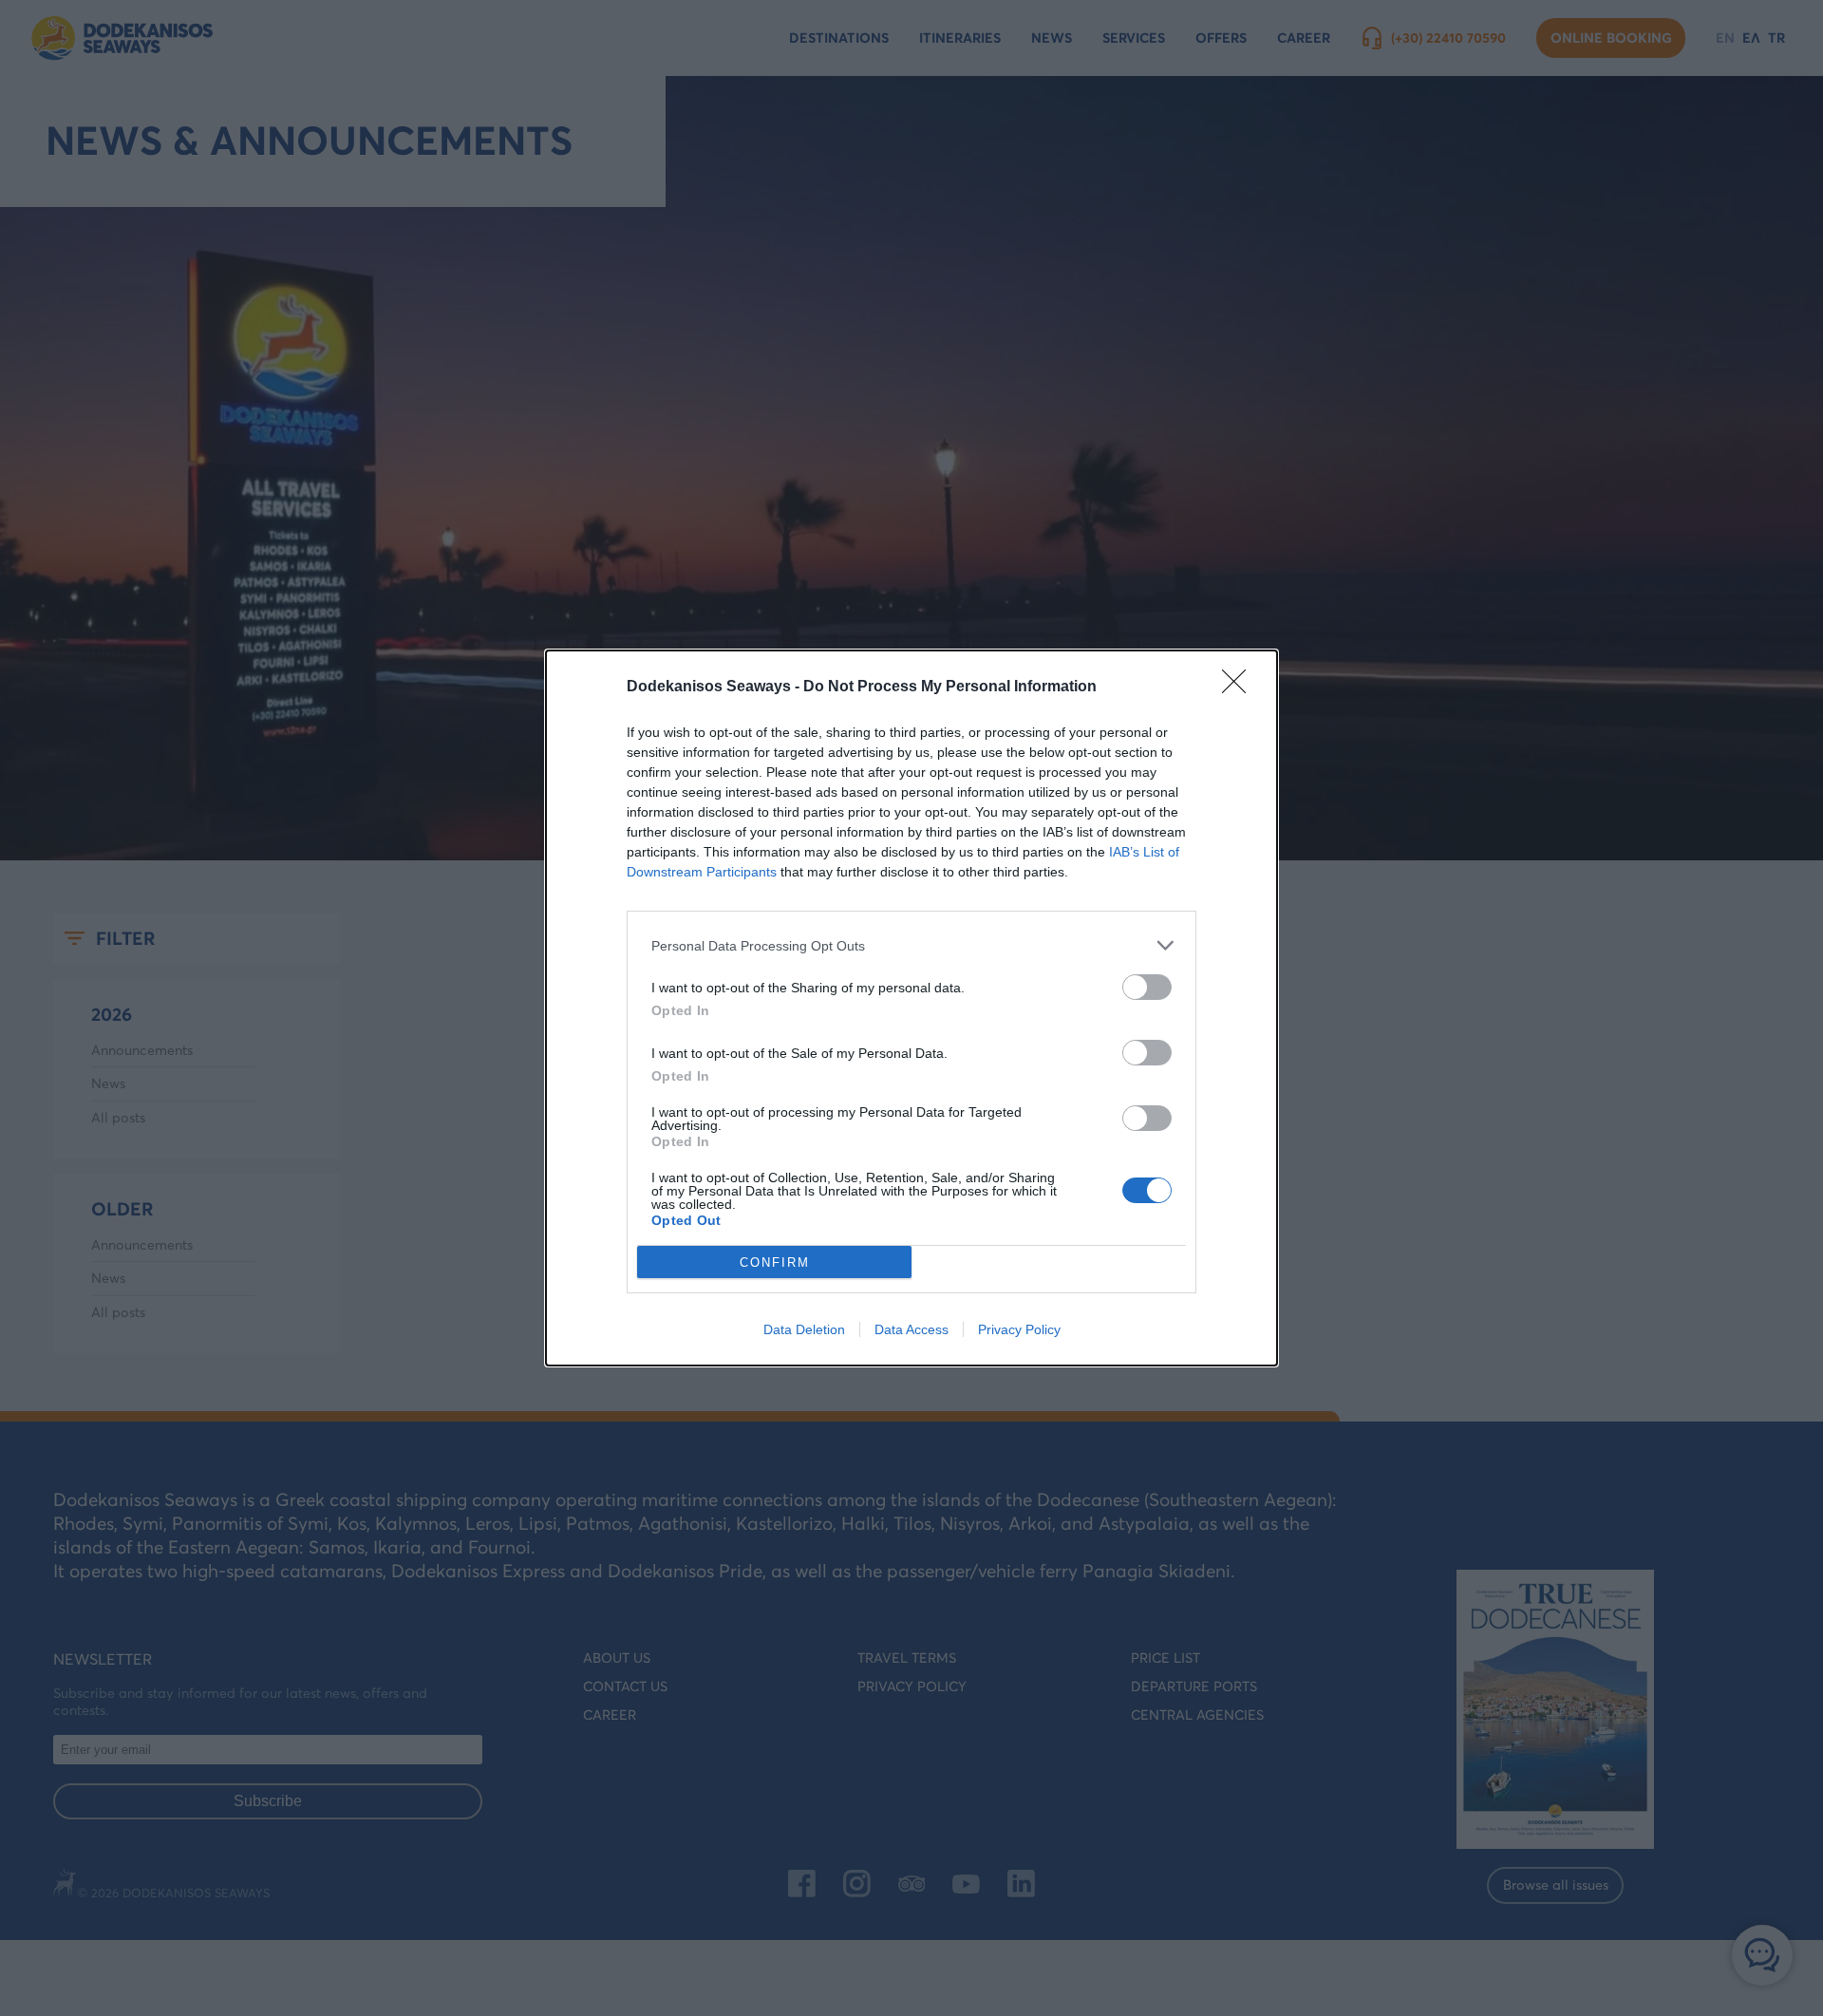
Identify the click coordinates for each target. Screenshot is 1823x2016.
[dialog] (911, 1008)
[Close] (1240, 688)
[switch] (1147, 987)
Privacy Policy (1019, 1329)
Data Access (911, 1329)
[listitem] (911, 945)
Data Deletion (804, 1329)
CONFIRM (775, 1262)
